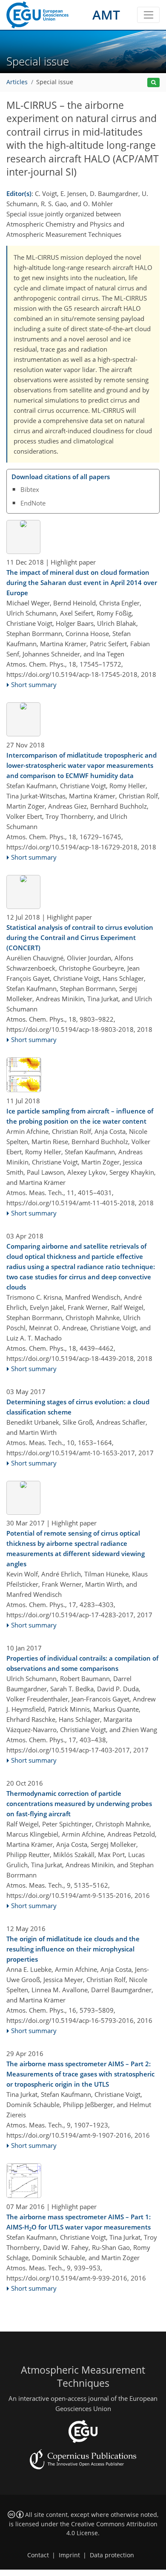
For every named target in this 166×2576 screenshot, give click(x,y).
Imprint (69, 2555)
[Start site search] (153, 83)
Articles (17, 82)
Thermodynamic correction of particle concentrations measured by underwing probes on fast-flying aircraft (79, 1803)
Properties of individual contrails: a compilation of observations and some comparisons (82, 1663)
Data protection (112, 2555)
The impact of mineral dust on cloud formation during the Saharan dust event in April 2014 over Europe (82, 582)
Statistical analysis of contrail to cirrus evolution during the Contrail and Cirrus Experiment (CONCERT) (80, 937)
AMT (106, 15)
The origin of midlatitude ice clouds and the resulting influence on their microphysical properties (73, 1949)
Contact (38, 2555)
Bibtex (30, 489)
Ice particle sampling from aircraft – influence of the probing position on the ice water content (80, 1116)
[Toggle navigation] (148, 15)
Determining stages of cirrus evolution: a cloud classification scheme (78, 1407)
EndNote (33, 503)
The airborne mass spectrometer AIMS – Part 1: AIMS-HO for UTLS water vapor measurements (79, 2222)
